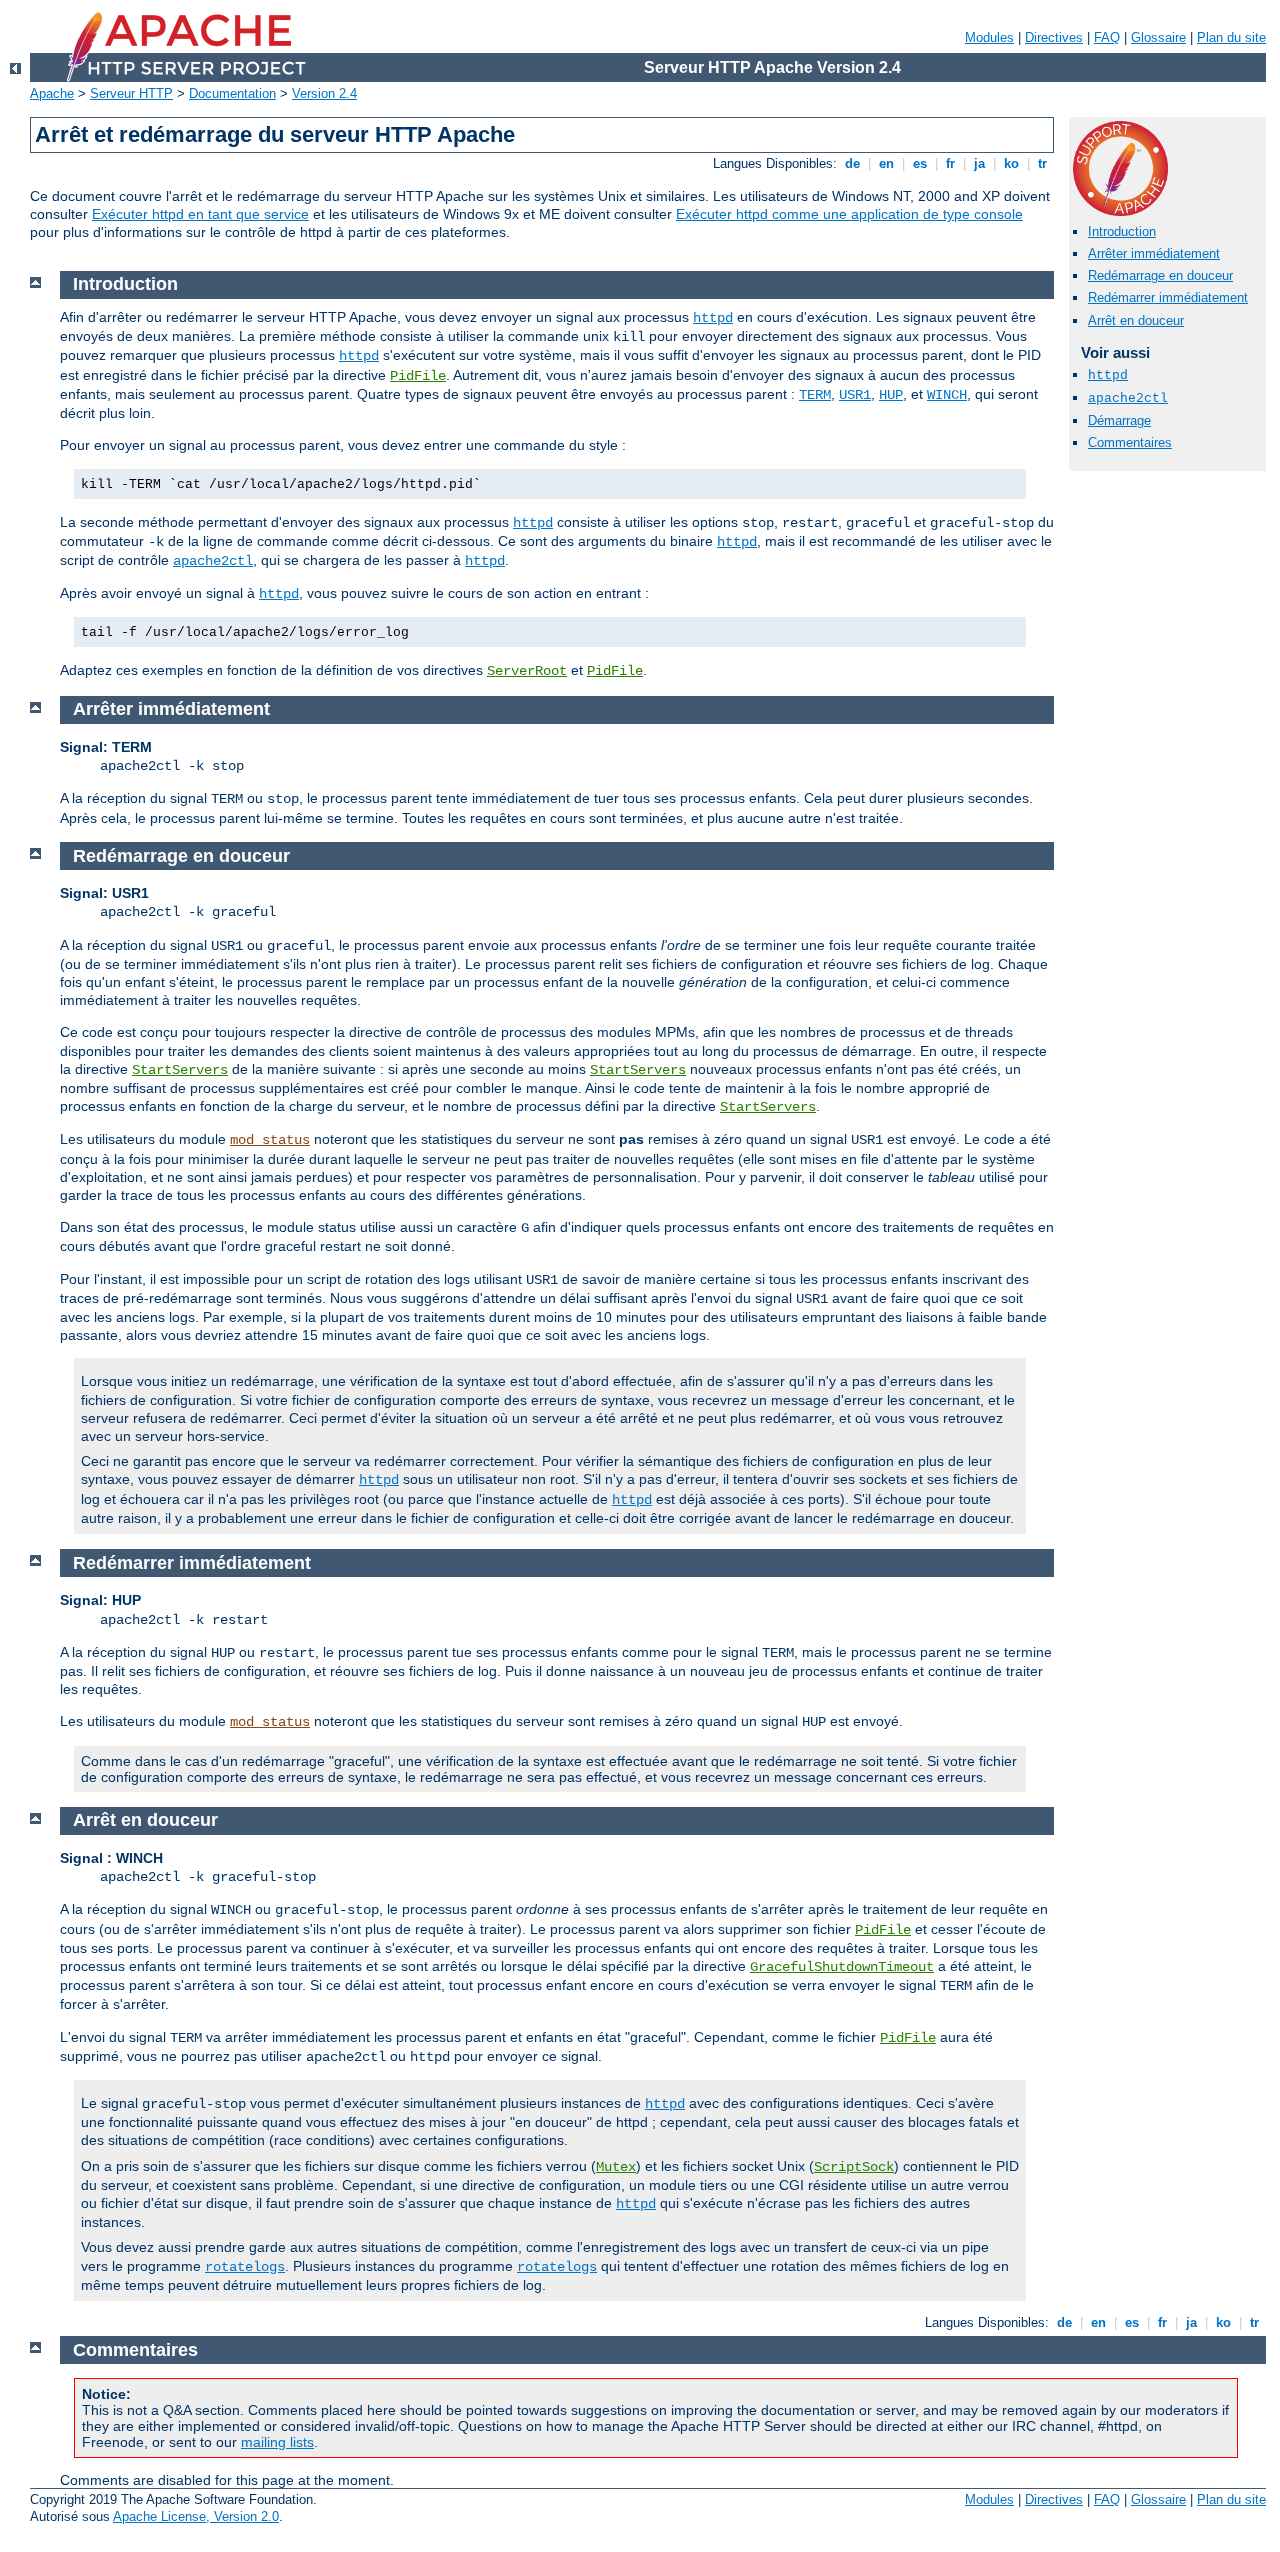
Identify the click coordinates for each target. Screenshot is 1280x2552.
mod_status (270, 1140)
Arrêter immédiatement (1154, 253)
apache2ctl (1128, 398)
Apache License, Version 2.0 (196, 2516)
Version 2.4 (324, 93)
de (852, 163)
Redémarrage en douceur (1160, 275)
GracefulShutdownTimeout (842, 1967)
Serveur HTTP (131, 93)
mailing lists (277, 2442)
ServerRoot (527, 671)
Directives (1054, 37)
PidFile (418, 376)
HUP (891, 395)
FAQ (1107, 37)
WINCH (947, 395)
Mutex (616, 2167)
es (920, 163)
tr (1042, 163)
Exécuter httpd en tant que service (200, 214)
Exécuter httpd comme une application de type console (849, 214)
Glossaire (1158, 37)
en (886, 163)
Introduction (1122, 231)
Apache (52, 93)
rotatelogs (245, 2267)
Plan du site (1231, 37)
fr (950, 163)
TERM (815, 395)
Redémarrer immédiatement (1168, 297)
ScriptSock (854, 2167)
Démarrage (1119, 420)
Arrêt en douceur (1136, 320)
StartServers (180, 1070)
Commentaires (1130, 442)
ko (1011, 163)
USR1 (855, 395)
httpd (1108, 375)
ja (979, 163)
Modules (989, 37)
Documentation (232, 93)
